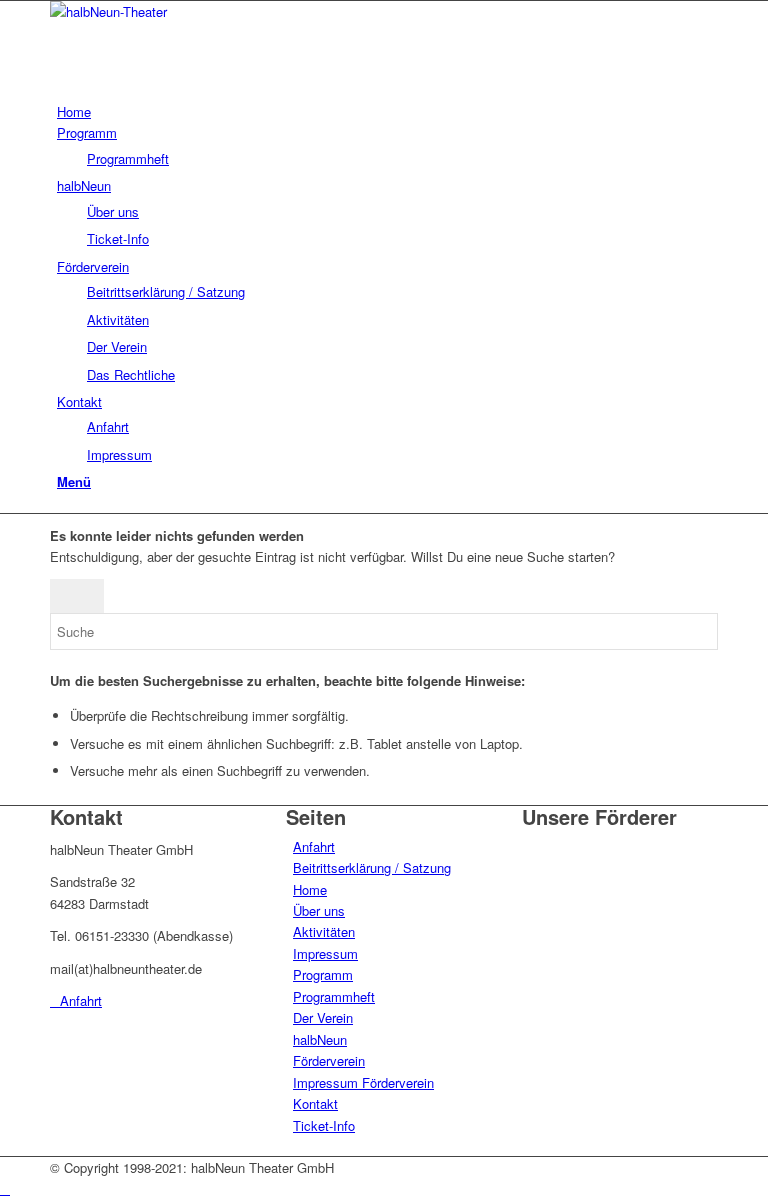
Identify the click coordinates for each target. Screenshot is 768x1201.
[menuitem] (387, 111)
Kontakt (315, 1103)
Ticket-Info (324, 1125)
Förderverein (329, 1060)
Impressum (325, 953)
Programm (323, 974)
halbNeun (320, 1039)
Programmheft (334, 996)
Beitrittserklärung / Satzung (372, 867)
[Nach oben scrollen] (5, 1188)
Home (310, 889)
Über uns (319, 910)
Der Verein (323, 1017)
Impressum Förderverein (363, 1082)
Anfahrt (314, 846)
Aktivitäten (324, 931)
